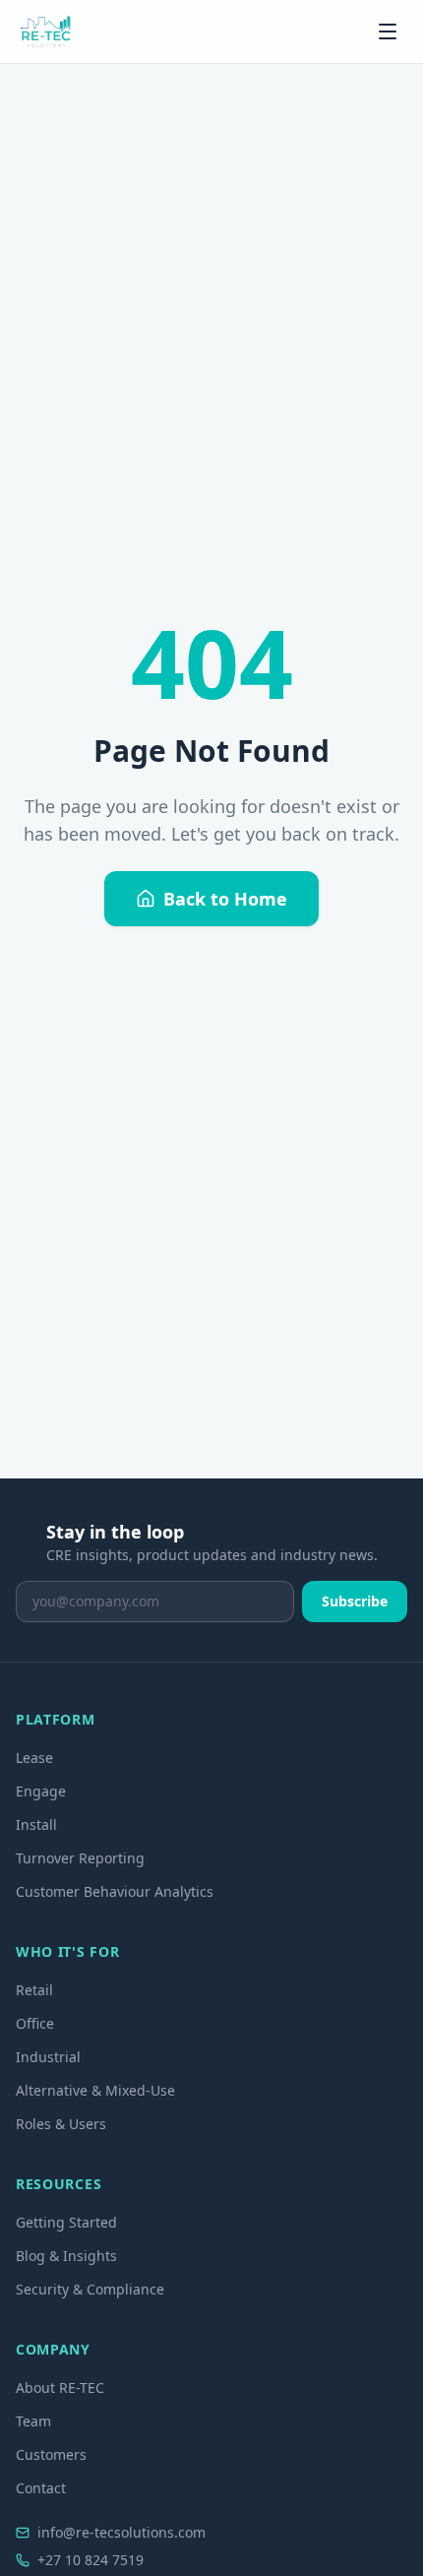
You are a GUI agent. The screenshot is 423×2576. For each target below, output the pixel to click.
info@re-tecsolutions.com (121, 2532)
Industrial (48, 2057)
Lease (34, 1758)
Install (36, 1824)
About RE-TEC (60, 2388)
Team (33, 2421)
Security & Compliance (90, 2289)
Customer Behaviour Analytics (115, 1891)
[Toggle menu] (388, 31)
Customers (51, 2454)
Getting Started (66, 2222)
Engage (41, 1791)
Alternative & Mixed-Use (95, 2090)
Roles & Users (61, 2124)
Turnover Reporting (80, 1858)
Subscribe (355, 1601)
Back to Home (225, 899)
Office (35, 2023)
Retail (34, 1990)
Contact (41, 2488)
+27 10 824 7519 (91, 2560)
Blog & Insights (66, 2256)
